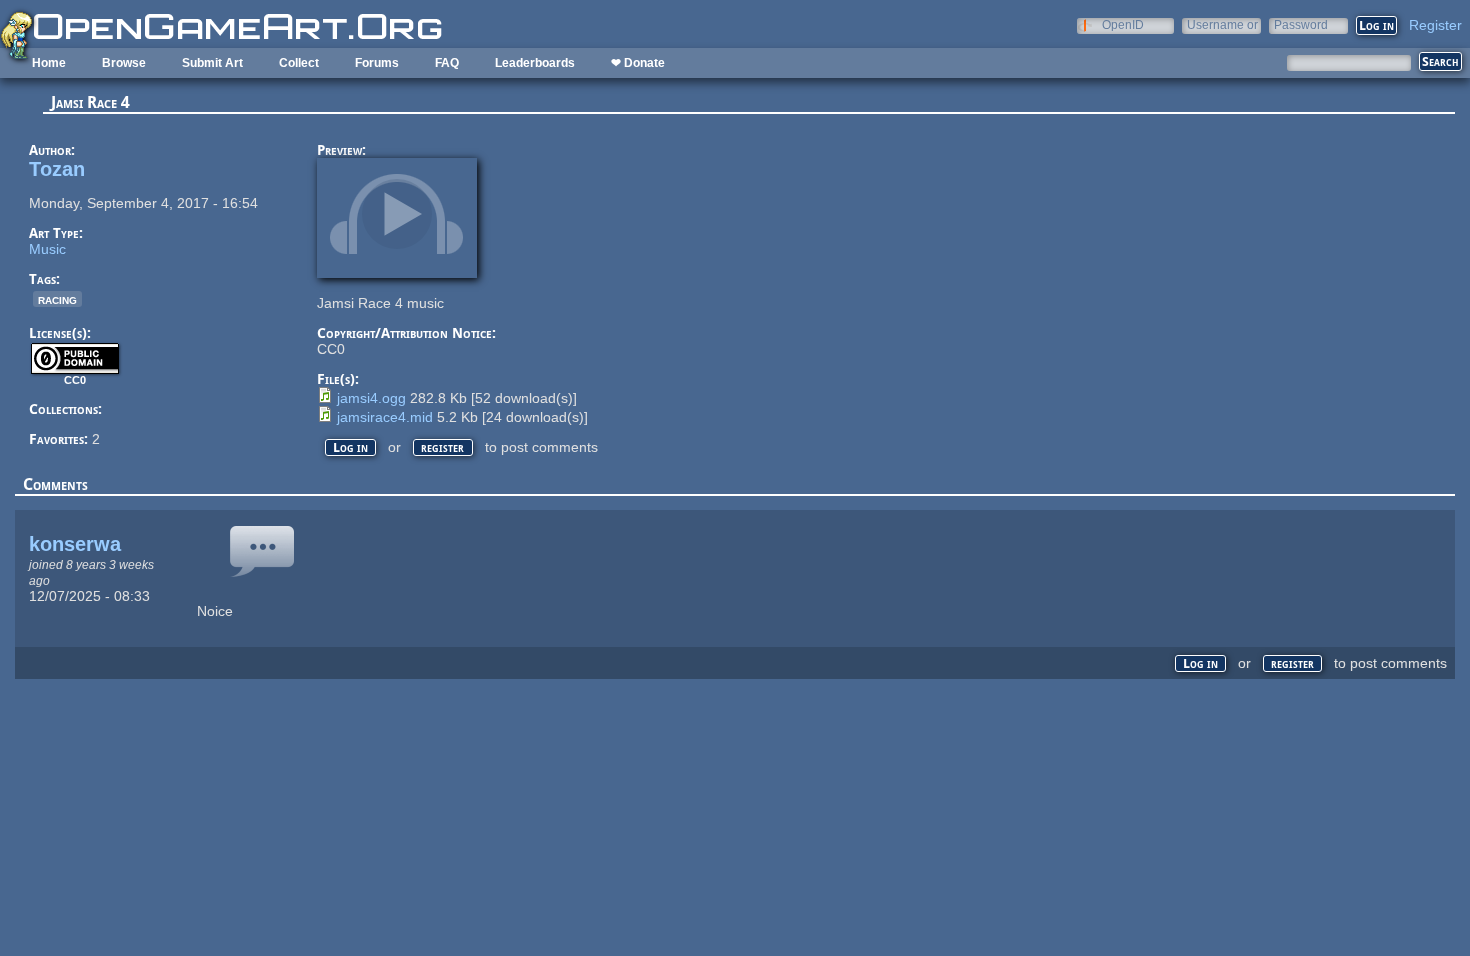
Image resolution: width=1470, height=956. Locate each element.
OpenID (1123, 24)
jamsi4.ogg (371, 398)
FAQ (447, 63)
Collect (299, 63)
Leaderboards (535, 63)
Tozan (57, 169)
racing (57, 299)
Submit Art (212, 63)
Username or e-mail (1222, 24)
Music (47, 249)
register (442, 447)
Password (1301, 24)
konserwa (75, 544)
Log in (350, 447)
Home (49, 63)
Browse (124, 63)
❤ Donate (638, 63)
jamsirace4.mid (385, 417)
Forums (377, 63)
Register (1435, 25)
